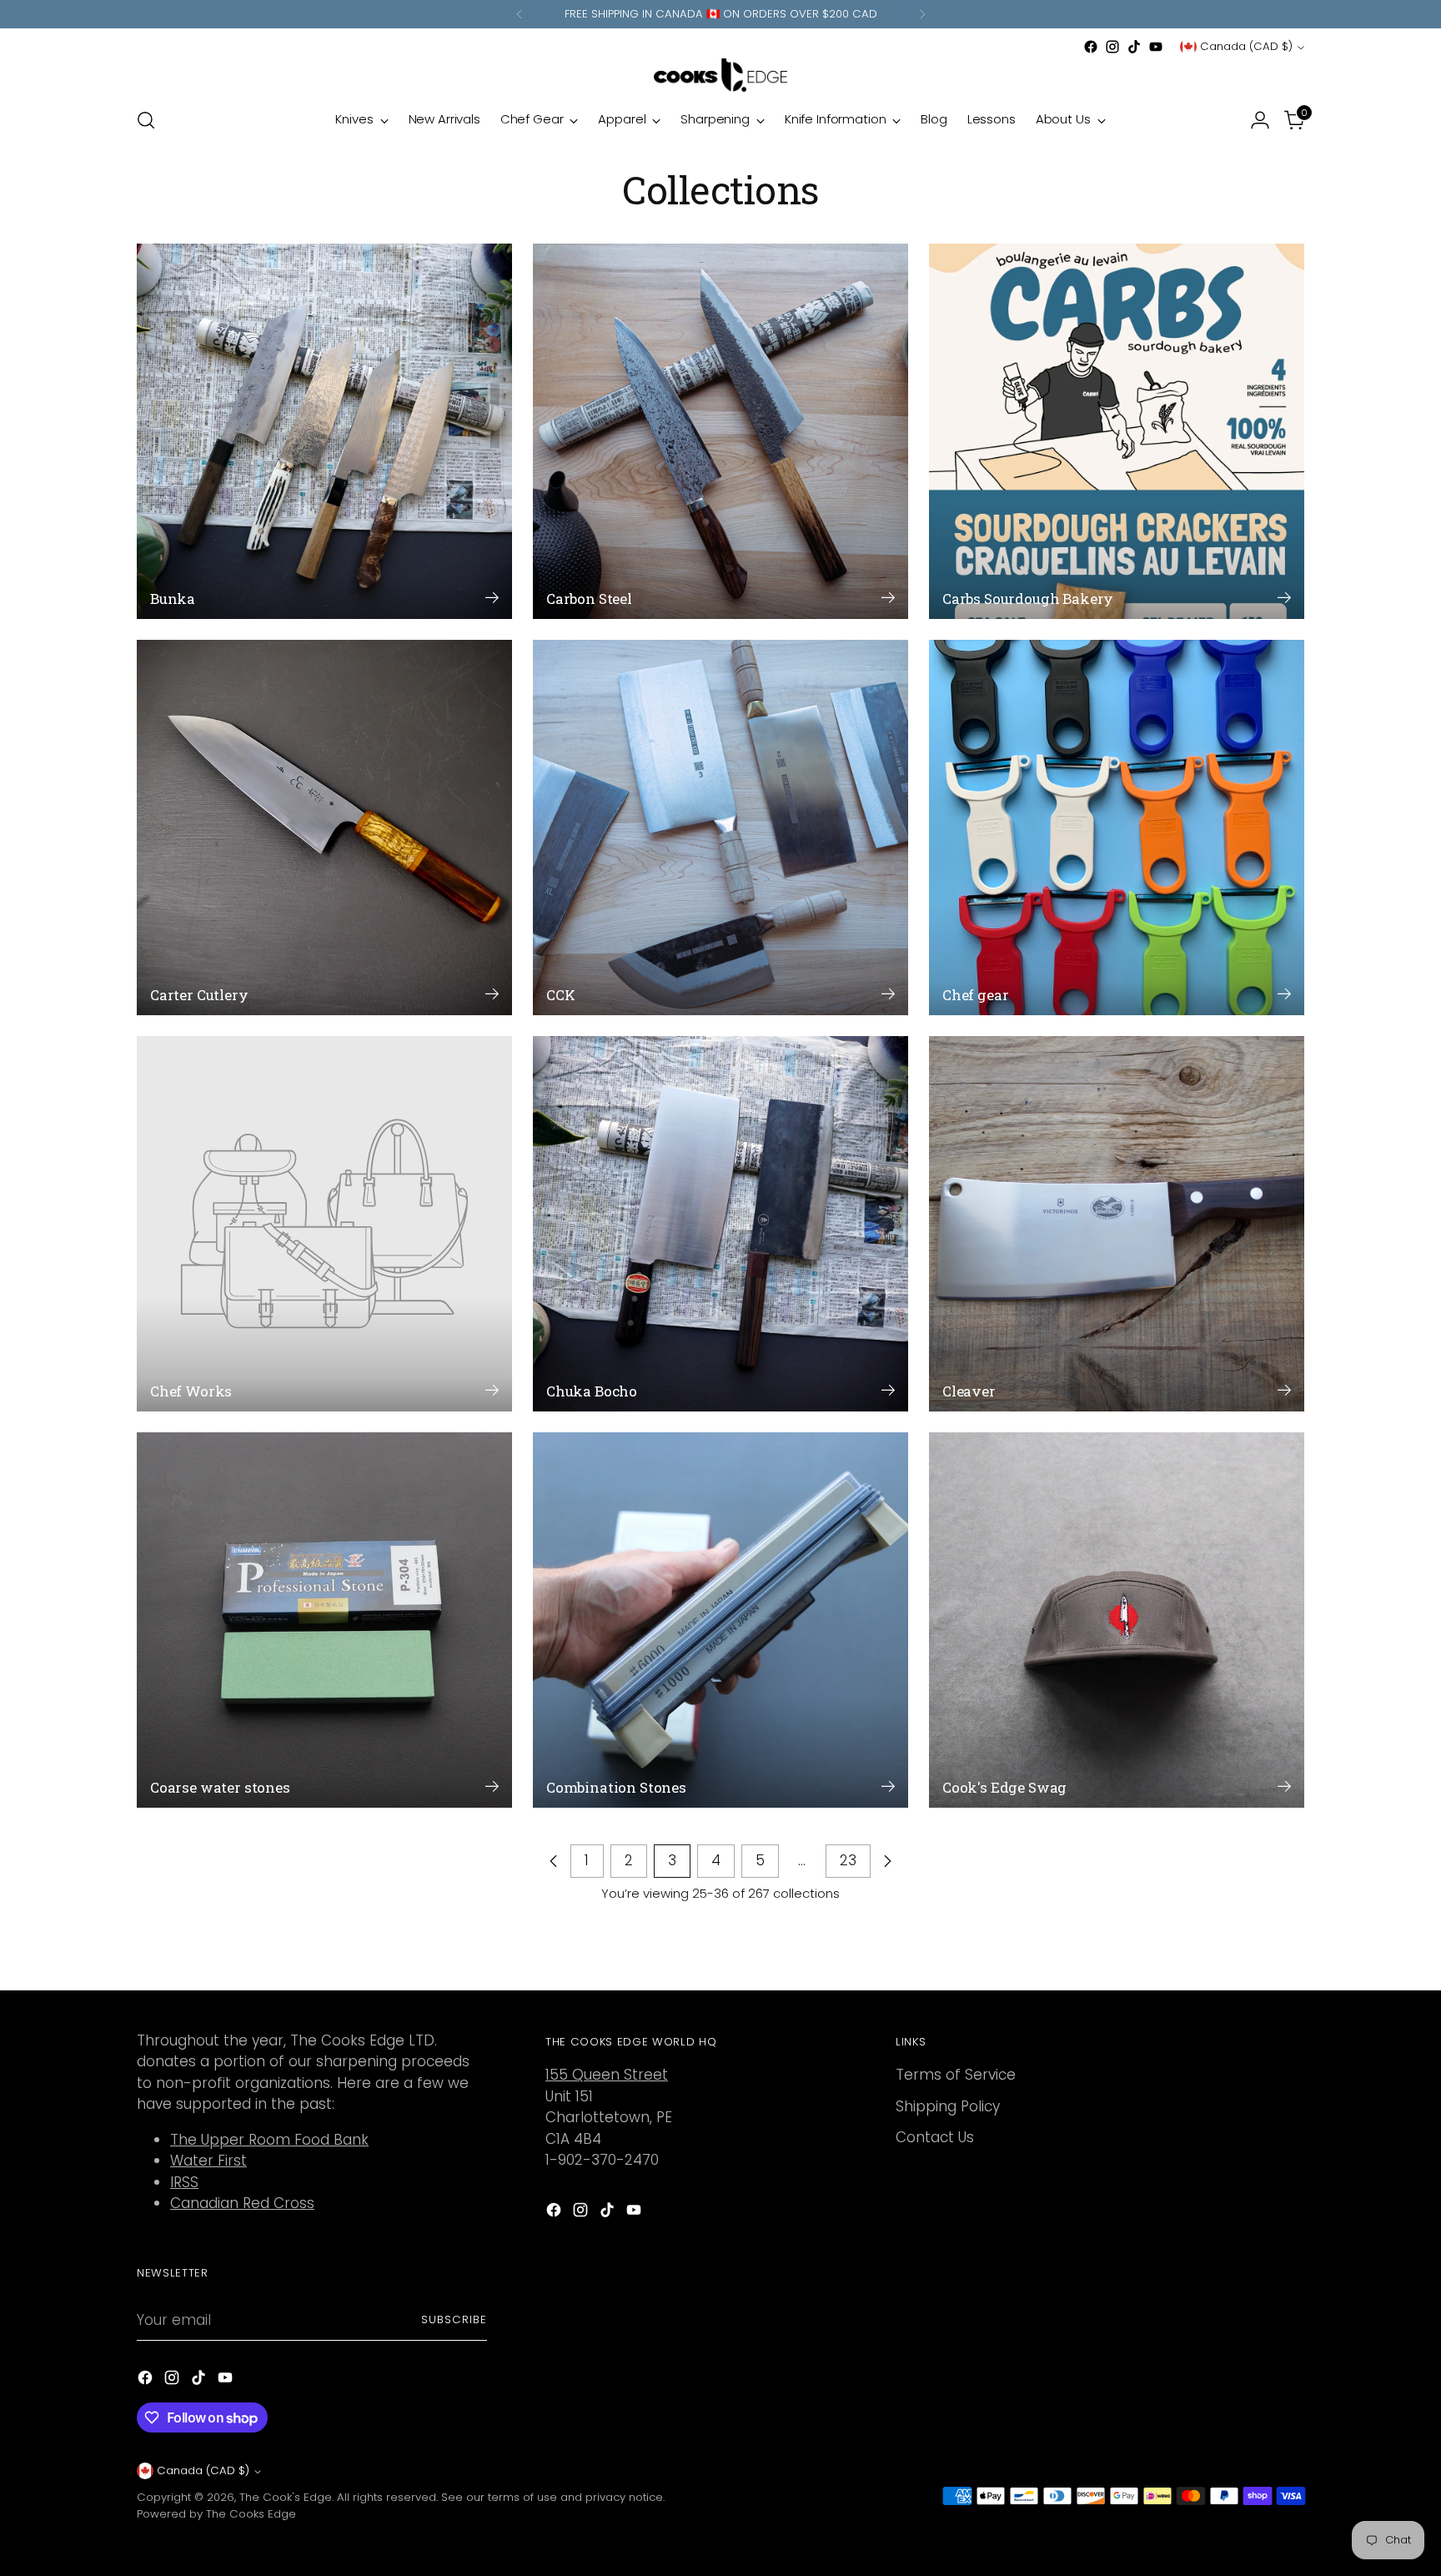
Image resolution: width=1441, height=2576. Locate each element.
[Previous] (520, 14)
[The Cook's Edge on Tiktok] (1134, 47)
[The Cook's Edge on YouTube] (1156, 47)
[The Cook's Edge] (720, 75)
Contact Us (935, 2137)
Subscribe (454, 2319)
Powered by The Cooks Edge (216, 2514)
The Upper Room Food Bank (269, 2140)
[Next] (922, 14)
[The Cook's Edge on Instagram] (1112, 47)
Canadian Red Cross (242, 2203)
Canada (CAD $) (1246, 46)
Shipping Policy (948, 2106)
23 (848, 1860)
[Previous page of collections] (554, 1861)
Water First (208, 2161)
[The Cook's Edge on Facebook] (1091, 47)
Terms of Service (956, 2075)
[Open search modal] (146, 120)
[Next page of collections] (887, 1861)
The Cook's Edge (286, 2497)
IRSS (184, 2182)
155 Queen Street (607, 2075)
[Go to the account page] (1260, 120)
